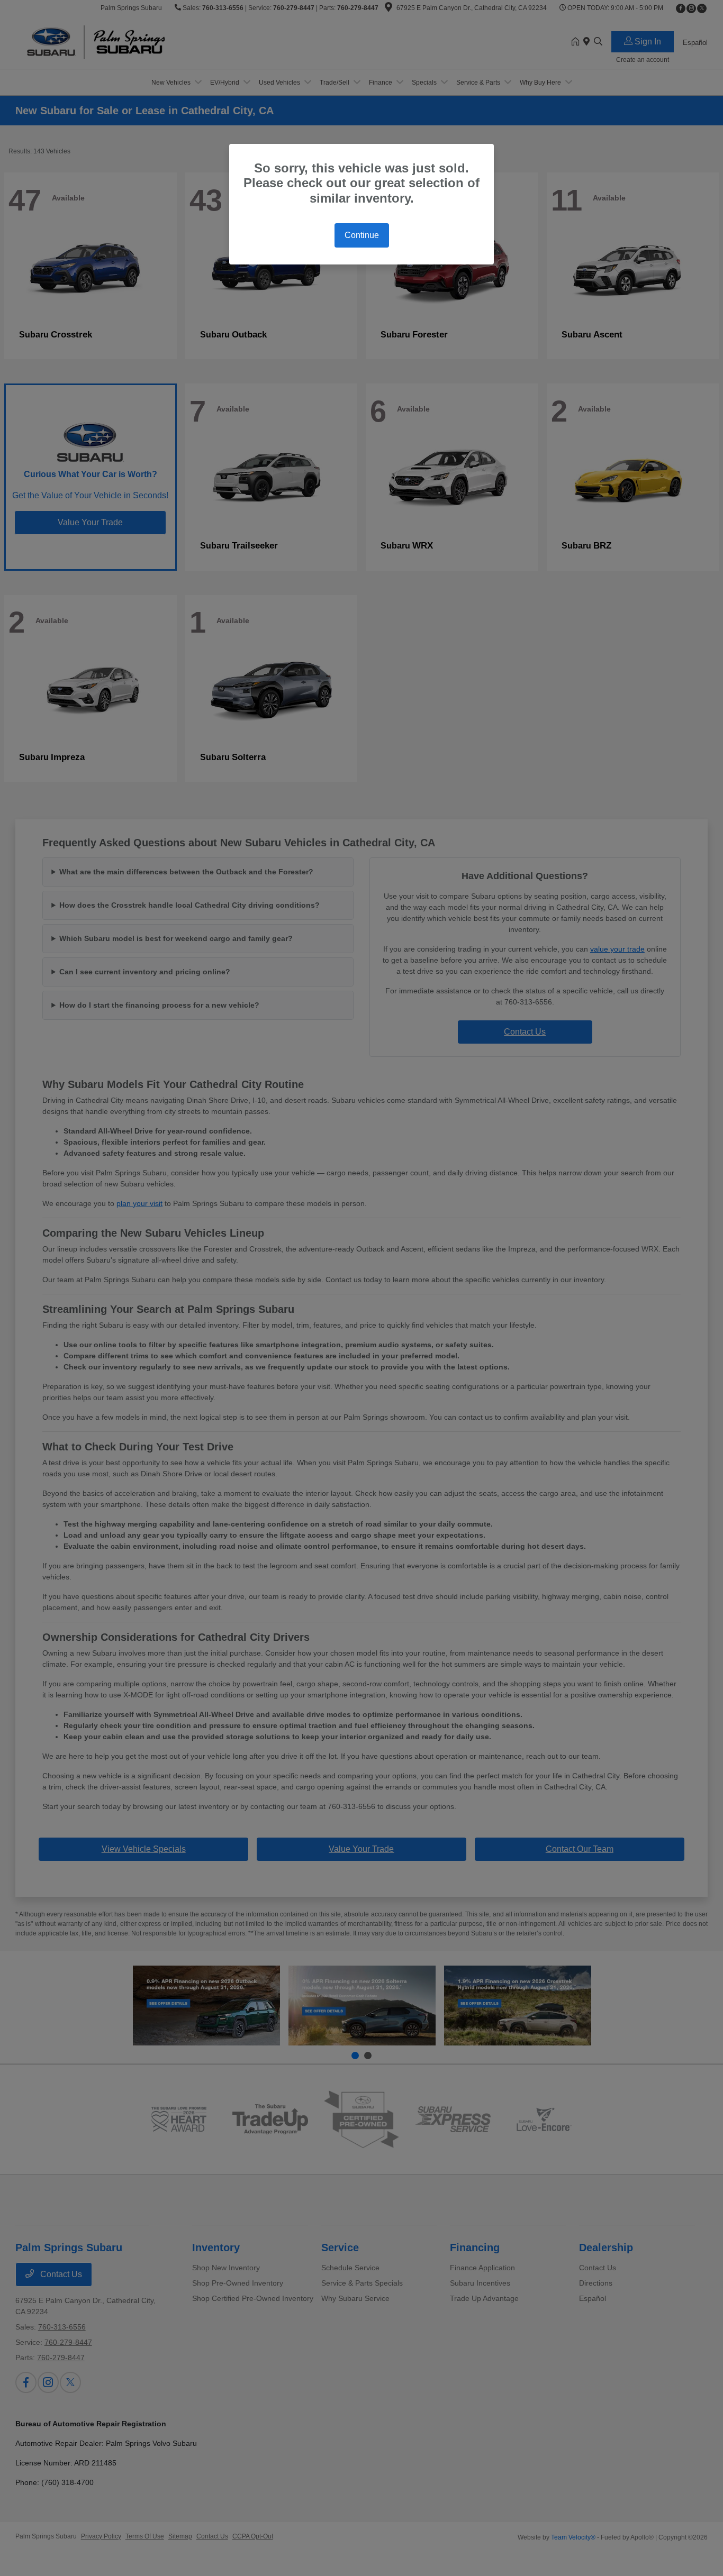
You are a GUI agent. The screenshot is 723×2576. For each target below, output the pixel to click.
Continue (362, 235)
